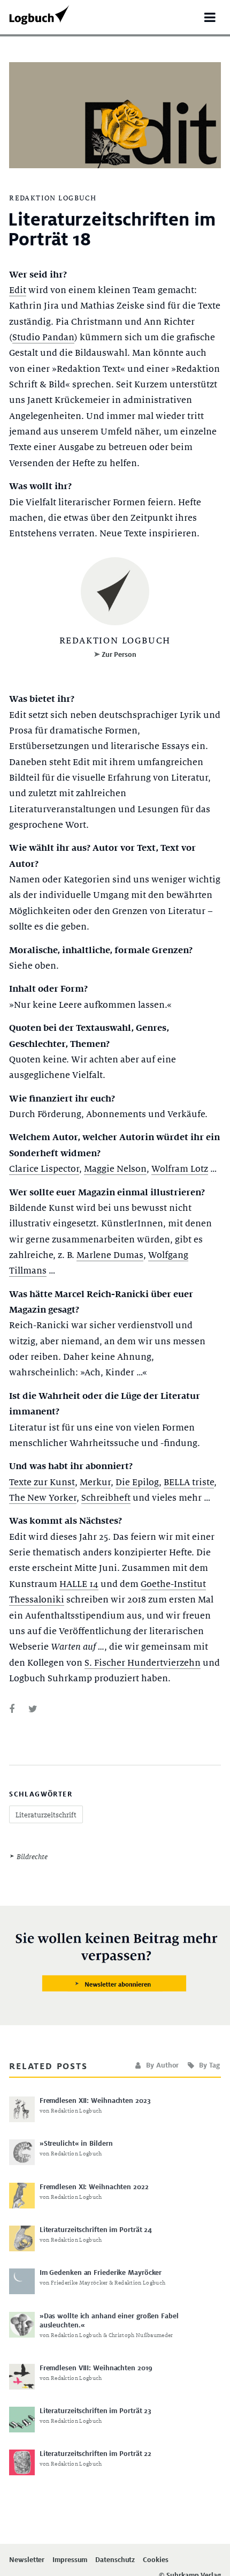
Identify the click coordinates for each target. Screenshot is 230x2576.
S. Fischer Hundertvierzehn (143, 1663)
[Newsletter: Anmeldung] (115, 1963)
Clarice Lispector (44, 1169)
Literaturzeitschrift (46, 1815)
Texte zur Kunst (42, 1482)
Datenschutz (115, 2560)
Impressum (70, 2560)
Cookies (155, 2560)
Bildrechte (32, 1857)
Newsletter (27, 2560)
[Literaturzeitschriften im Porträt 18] (12, 1709)
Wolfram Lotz (180, 1169)
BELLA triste (189, 1482)
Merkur (95, 1482)
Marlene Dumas (110, 1255)
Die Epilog (137, 1482)
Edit (18, 290)
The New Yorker (43, 1498)
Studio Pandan (43, 337)
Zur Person (119, 654)
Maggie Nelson (115, 1169)
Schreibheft (106, 1498)
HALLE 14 (79, 1584)
